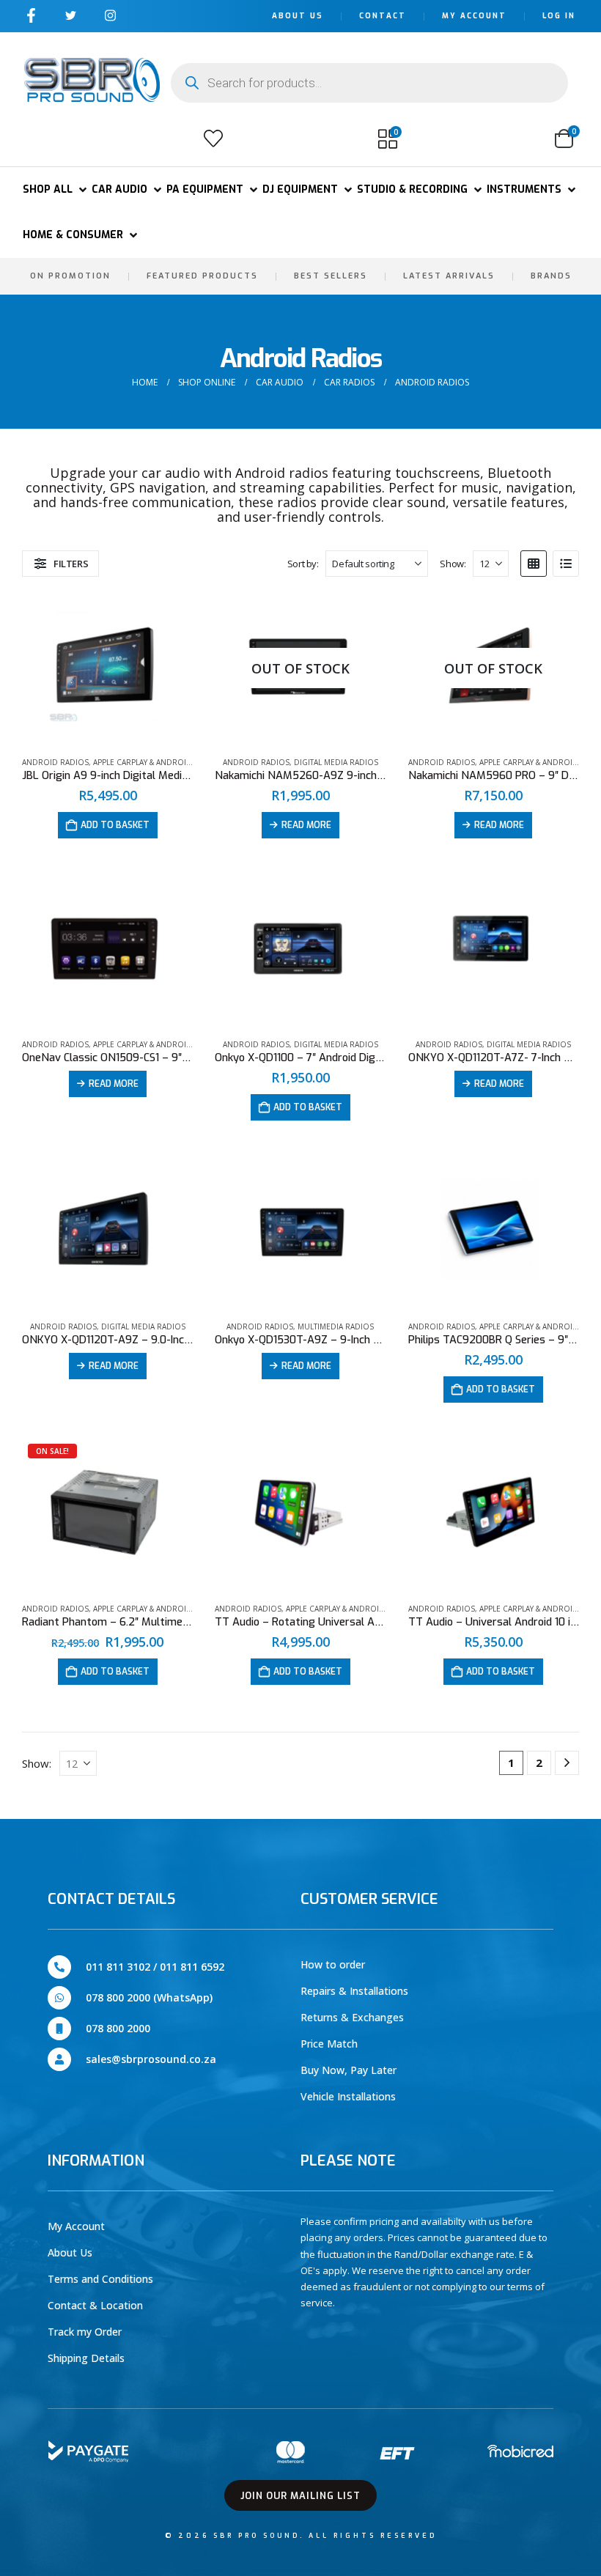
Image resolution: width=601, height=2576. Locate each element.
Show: (453, 564)
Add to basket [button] (115, 825)
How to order (333, 1964)
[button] (39, 139)
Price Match (329, 2044)
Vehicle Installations (348, 2096)
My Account (474, 16)
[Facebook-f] (31, 15)
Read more (306, 825)
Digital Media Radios (336, 762)
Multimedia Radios (336, 1326)
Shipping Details (86, 2358)
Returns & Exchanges (352, 2017)
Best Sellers (331, 276)
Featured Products (202, 276)
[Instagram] (110, 15)
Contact (383, 16)
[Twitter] (71, 15)
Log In (559, 16)
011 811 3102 (118, 1967)
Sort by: (303, 564)
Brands (551, 276)
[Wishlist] (213, 139)
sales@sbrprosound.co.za (151, 2059)
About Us (298, 16)
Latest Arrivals (449, 276)
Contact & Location (95, 2305)
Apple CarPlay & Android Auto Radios (169, 762)
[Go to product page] (107, 668)
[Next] (567, 1763)
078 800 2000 (118, 2028)
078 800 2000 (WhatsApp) (149, 1997)
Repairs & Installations (354, 1991)
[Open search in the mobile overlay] (370, 83)
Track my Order (85, 2332)
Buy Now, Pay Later (349, 2070)
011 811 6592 (192, 1967)
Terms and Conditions (100, 2279)
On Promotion (70, 276)
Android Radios (55, 762)
